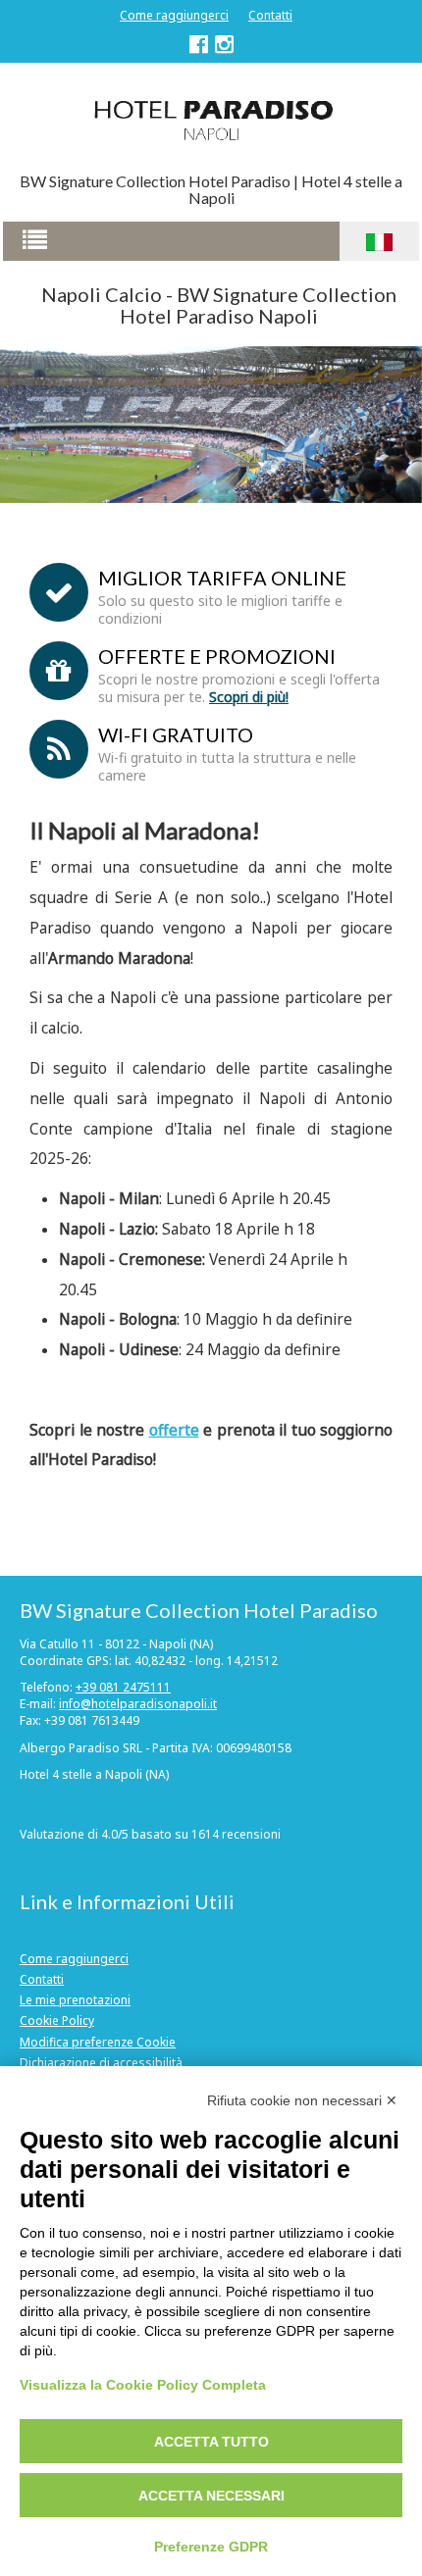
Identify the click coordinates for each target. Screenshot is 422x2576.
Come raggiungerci (174, 15)
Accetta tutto (211, 2442)
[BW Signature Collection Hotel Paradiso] (211, 119)
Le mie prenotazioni (75, 2000)
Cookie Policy (57, 2020)
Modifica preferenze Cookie (98, 2042)
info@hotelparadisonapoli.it (138, 1704)
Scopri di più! (249, 697)
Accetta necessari (211, 2496)
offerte (174, 1430)
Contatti (270, 15)
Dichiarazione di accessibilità (101, 2063)
